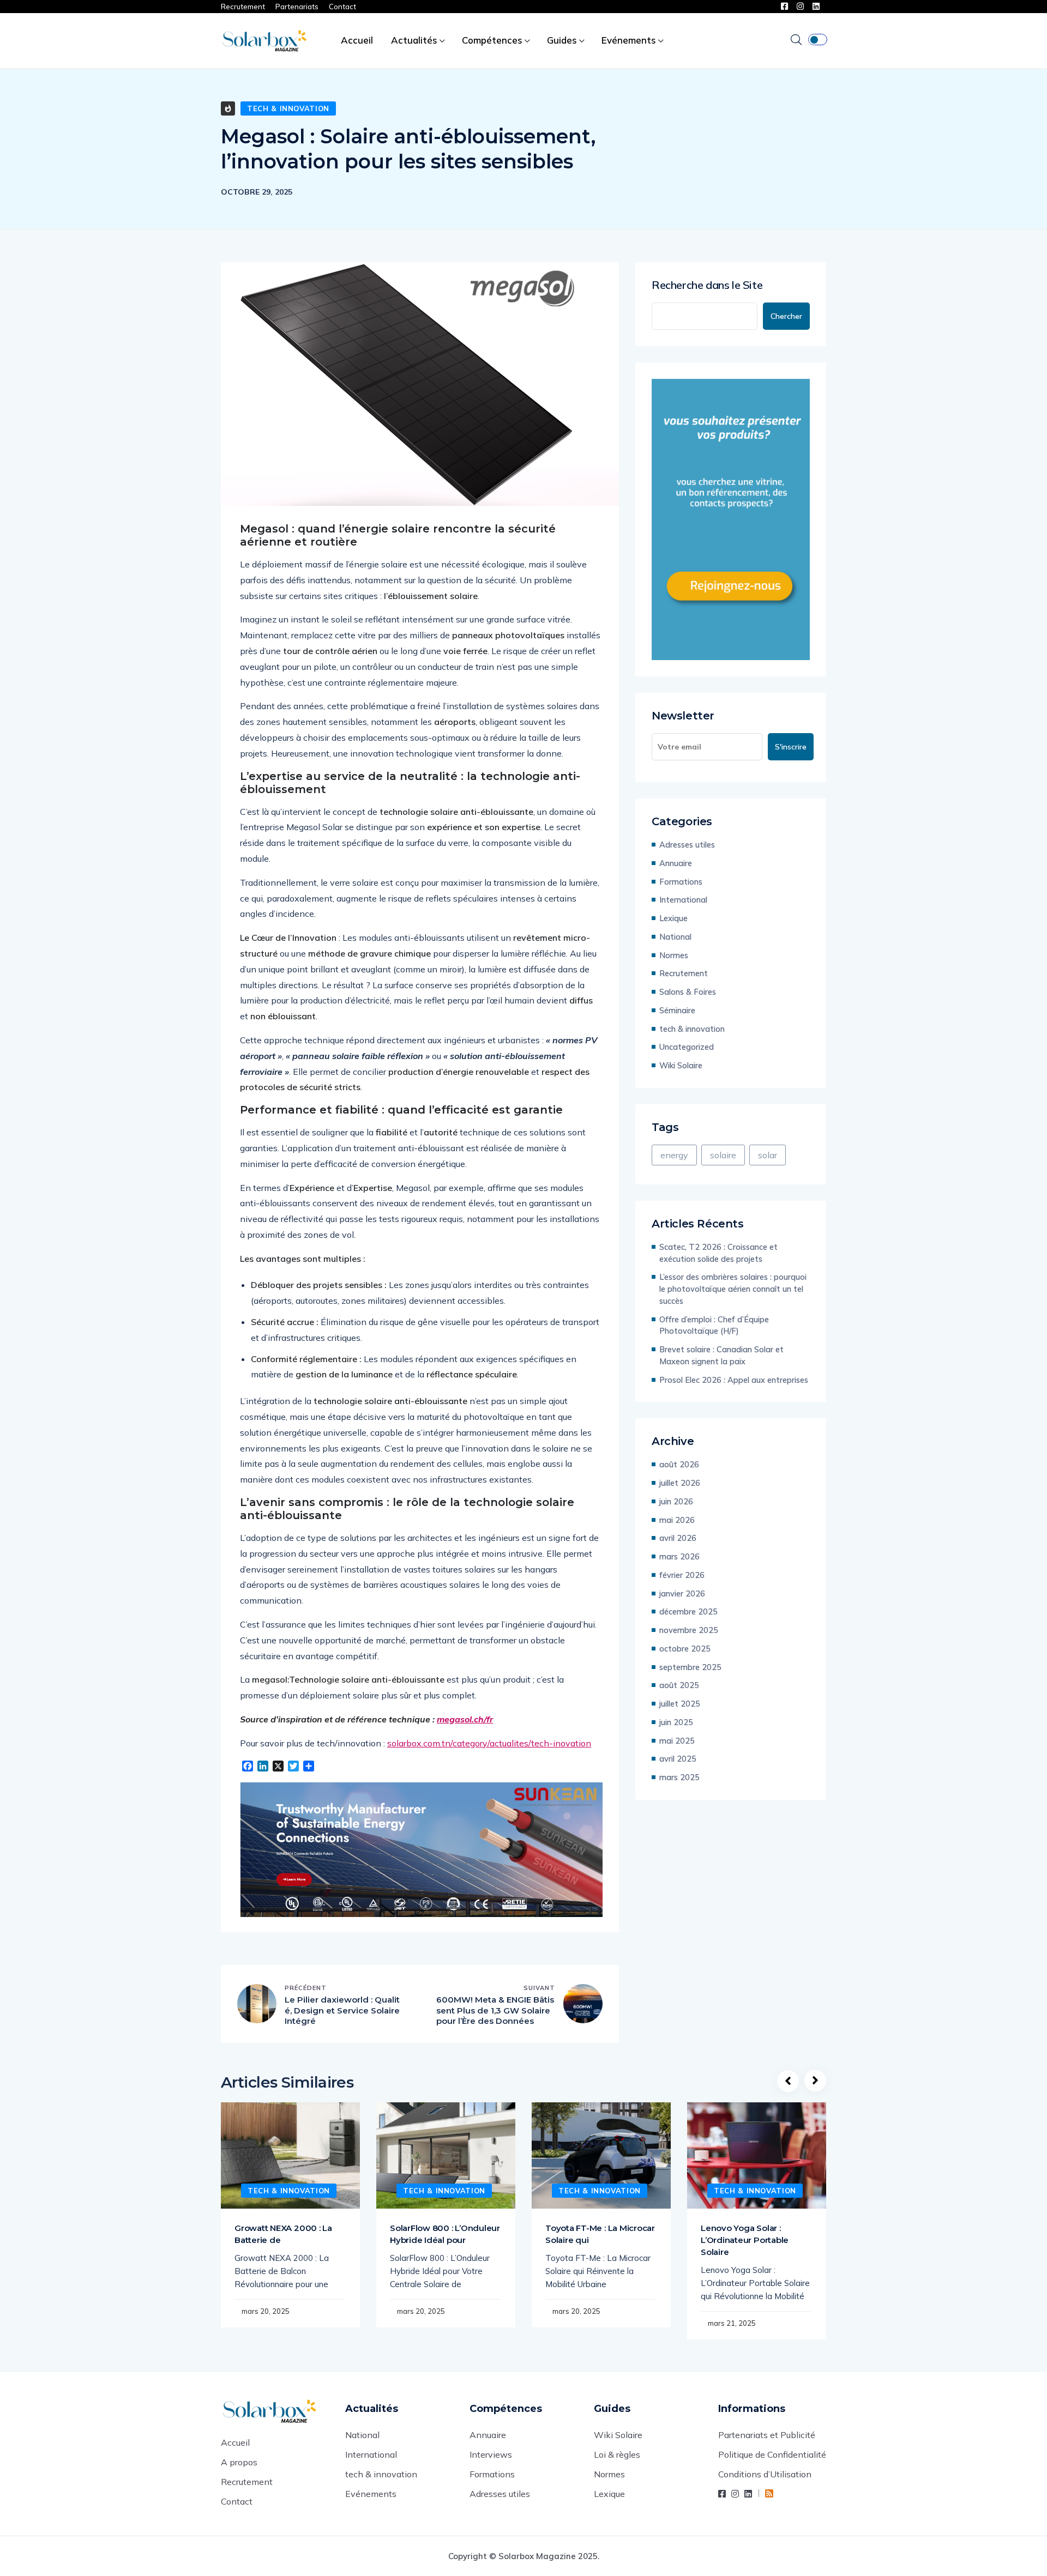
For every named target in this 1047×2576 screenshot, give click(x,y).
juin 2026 (676, 1501)
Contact (342, 7)
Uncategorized (687, 1047)
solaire (723, 1155)
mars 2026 (679, 1556)
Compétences (492, 40)
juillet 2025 (680, 1704)
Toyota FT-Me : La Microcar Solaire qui (600, 2234)
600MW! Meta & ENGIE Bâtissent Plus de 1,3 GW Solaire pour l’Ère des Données (495, 2010)
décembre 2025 (688, 1611)
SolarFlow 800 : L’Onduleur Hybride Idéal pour (445, 2234)
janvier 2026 (682, 1594)
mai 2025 (677, 1741)
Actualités (414, 40)
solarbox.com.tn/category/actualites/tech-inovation (489, 1743)
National (675, 937)
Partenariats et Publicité (767, 2435)
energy (674, 1155)
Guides (562, 40)
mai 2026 (677, 1520)
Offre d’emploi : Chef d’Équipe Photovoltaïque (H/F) (714, 1325)
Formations (681, 882)
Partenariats (297, 7)
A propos (239, 2462)
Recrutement (243, 7)
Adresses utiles (687, 845)
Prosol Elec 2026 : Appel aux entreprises (734, 1380)
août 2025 (679, 1685)
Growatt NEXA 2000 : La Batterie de (283, 2234)
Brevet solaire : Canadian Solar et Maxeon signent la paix (721, 1355)
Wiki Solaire (681, 1065)
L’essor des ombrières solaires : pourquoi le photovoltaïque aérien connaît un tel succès (733, 1289)
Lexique (673, 918)
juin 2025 (676, 1722)
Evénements (629, 40)
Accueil (357, 40)
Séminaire (677, 1010)
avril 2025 (678, 1759)
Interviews (491, 2454)
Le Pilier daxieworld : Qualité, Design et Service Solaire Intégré (342, 2010)
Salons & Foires (688, 992)
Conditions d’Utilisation (765, 2474)
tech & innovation (288, 108)
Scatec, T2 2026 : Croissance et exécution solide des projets (718, 1253)
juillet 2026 (680, 1483)
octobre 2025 (685, 1649)
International (683, 900)
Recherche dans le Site (707, 285)
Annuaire (676, 863)
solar (768, 1155)
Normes (674, 955)
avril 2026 (678, 1538)
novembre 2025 (689, 1630)
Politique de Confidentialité (772, 2454)
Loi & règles (617, 2454)
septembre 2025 (690, 1667)
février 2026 (682, 1575)
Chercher (786, 316)
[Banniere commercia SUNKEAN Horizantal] (421, 1850)
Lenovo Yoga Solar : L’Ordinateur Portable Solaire (745, 2240)
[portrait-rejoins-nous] (731, 519)
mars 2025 (679, 1777)
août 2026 (679, 1464)
